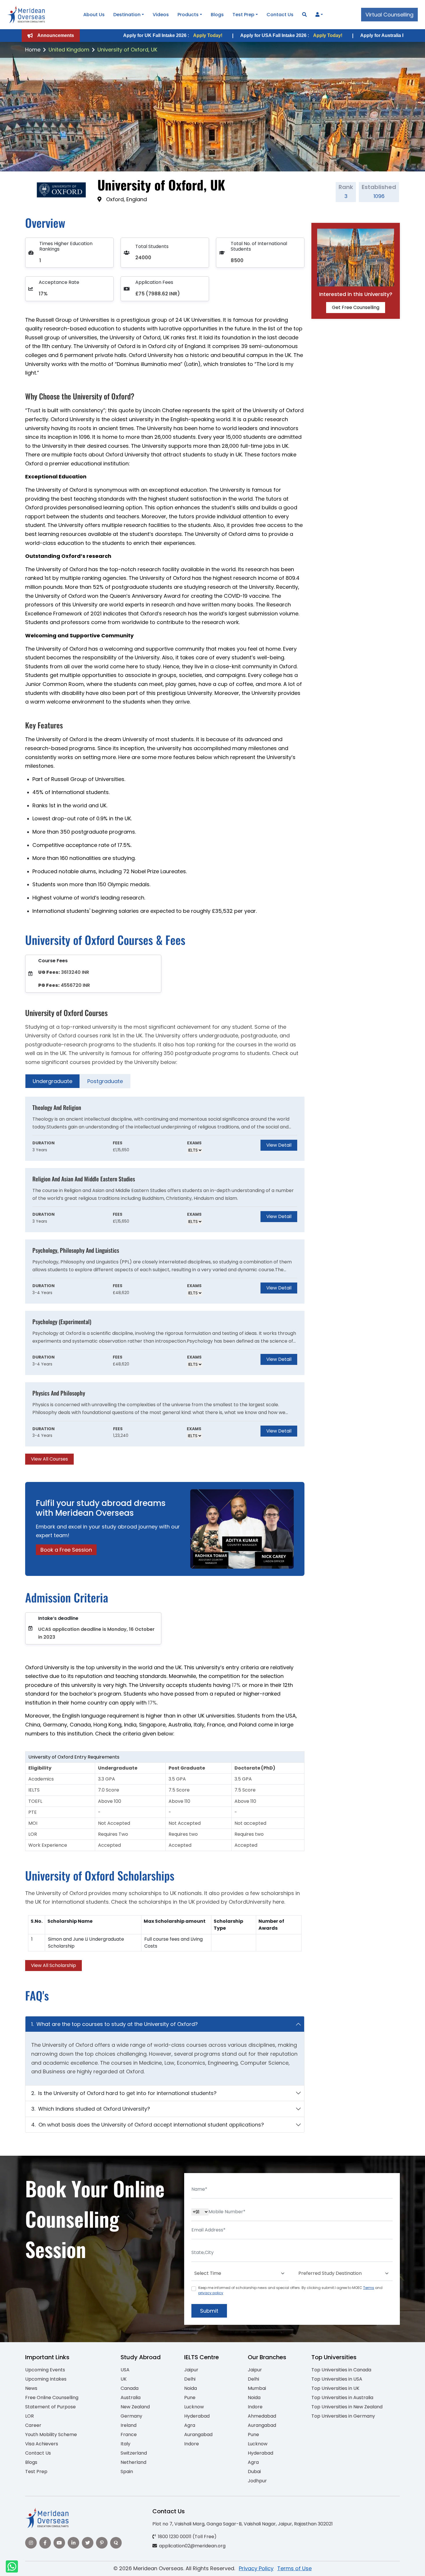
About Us (94, 15)
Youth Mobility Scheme (51, 2435)
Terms (369, 2288)
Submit (209, 2311)
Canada (130, 2388)
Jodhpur (257, 2481)
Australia (131, 2398)
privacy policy (211, 2293)
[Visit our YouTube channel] (59, 2543)
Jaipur (191, 2370)
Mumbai (257, 2388)
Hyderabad (197, 2416)
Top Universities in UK (335, 2388)
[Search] (304, 15)
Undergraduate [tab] (52, 1081)
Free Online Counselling (52, 2398)
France (129, 2435)
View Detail (279, 1145)
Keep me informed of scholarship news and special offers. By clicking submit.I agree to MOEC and (290, 2290)
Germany (131, 2416)
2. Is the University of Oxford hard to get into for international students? (124, 2093)
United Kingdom (69, 50)
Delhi (190, 2379)
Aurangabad (198, 2435)
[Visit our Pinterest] (102, 2543)
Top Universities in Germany (343, 2416)
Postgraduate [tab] (105, 1081)
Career (33, 2425)
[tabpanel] (165, 1281)
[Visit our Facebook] (45, 2543)
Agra (190, 2425)
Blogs (217, 15)
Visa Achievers (42, 2444)
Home (33, 50)
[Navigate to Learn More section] (317, 15)
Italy (125, 2444)
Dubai (254, 2472)
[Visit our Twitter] (88, 2543)
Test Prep (243, 15)
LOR (29, 2416)
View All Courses (49, 1459)
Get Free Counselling (356, 307)
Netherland (133, 2462)
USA (125, 2370)
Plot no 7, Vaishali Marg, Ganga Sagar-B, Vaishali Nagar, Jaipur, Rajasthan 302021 (243, 2524)
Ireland (129, 2425)
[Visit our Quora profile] (116, 2543)
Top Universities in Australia (342, 2398)
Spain (127, 2472)
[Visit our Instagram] (31, 2543)
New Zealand (135, 2407)
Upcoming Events (45, 2370)
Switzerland (134, 2453)
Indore (192, 2444)
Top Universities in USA (337, 2379)
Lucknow (194, 2407)
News (31, 2388)
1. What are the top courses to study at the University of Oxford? (114, 2024)
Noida (191, 2388)
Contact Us (280, 15)
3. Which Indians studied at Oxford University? (91, 2109)
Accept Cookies (282, 2567)
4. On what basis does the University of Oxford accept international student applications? (148, 2125)
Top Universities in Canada (341, 2370)
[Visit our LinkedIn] (73, 2543)
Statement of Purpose (50, 2407)
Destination (127, 15)
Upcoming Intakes (46, 2379)
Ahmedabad (262, 2416)
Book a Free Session (66, 1550)
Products (188, 15)
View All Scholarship (53, 1965)
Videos (161, 15)
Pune (190, 2398)
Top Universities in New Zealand (347, 2407)
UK (124, 2379)
